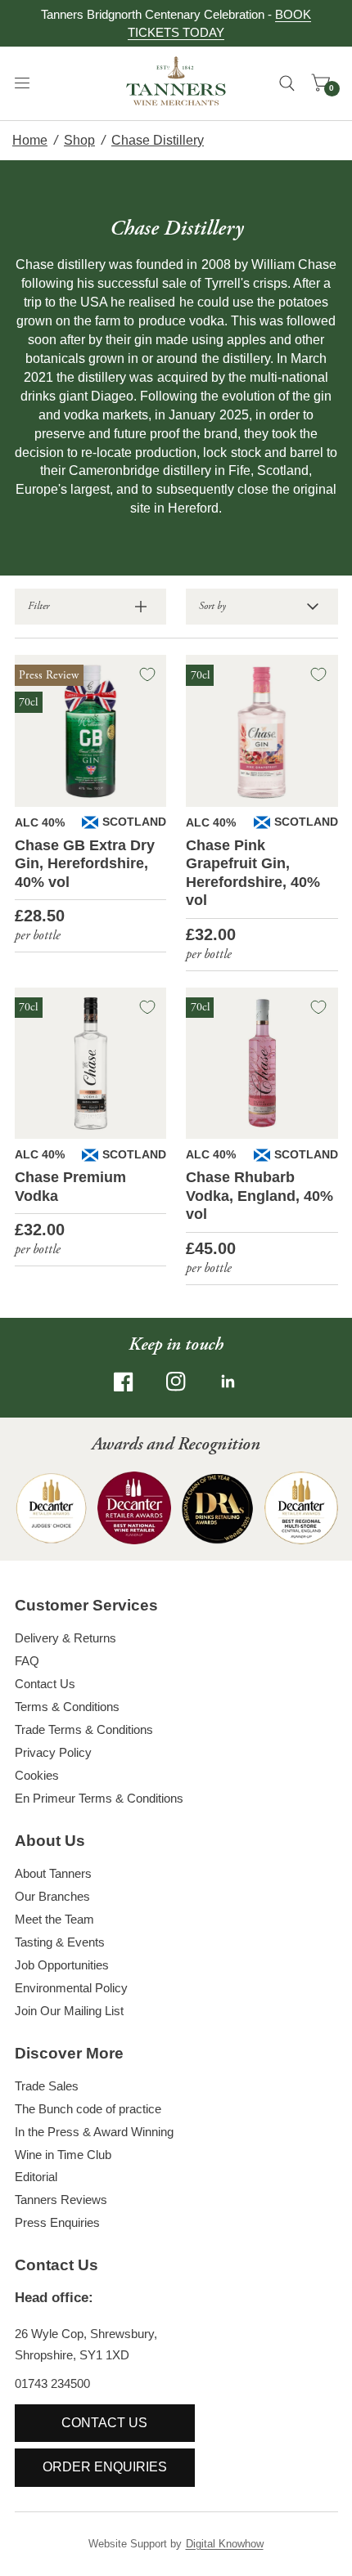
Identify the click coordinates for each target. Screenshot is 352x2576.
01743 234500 (52, 2383)
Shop (79, 140)
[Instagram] (176, 1382)
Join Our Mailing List (69, 2011)
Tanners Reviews (61, 2200)
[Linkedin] (228, 1382)
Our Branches (52, 1896)
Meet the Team (54, 1919)
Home (30, 140)
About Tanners (53, 1873)
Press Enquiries (57, 2222)
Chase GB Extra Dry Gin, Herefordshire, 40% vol (85, 864)
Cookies (37, 1775)
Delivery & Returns (65, 1638)
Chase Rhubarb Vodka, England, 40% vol (259, 1196)
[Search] (287, 83)
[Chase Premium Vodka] (91, 1064)
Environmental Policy (71, 1988)
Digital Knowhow (225, 2544)
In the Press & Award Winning (94, 2132)
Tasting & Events (60, 1942)
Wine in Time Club (63, 2155)
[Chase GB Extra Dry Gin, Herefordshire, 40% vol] (91, 731)
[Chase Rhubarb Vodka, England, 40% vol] (262, 1064)
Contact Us (45, 1684)
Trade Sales (47, 2086)
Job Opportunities (62, 1965)
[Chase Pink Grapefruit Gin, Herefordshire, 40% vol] (262, 731)
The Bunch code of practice (88, 2109)
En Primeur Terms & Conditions (99, 1798)
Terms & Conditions (67, 1707)
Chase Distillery (158, 140)
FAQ (27, 1661)
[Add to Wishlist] (147, 674)
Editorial (36, 2177)
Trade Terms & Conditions (84, 1729)
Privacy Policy (53, 1752)
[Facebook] (124, 1382)
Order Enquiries (105, 2467)
